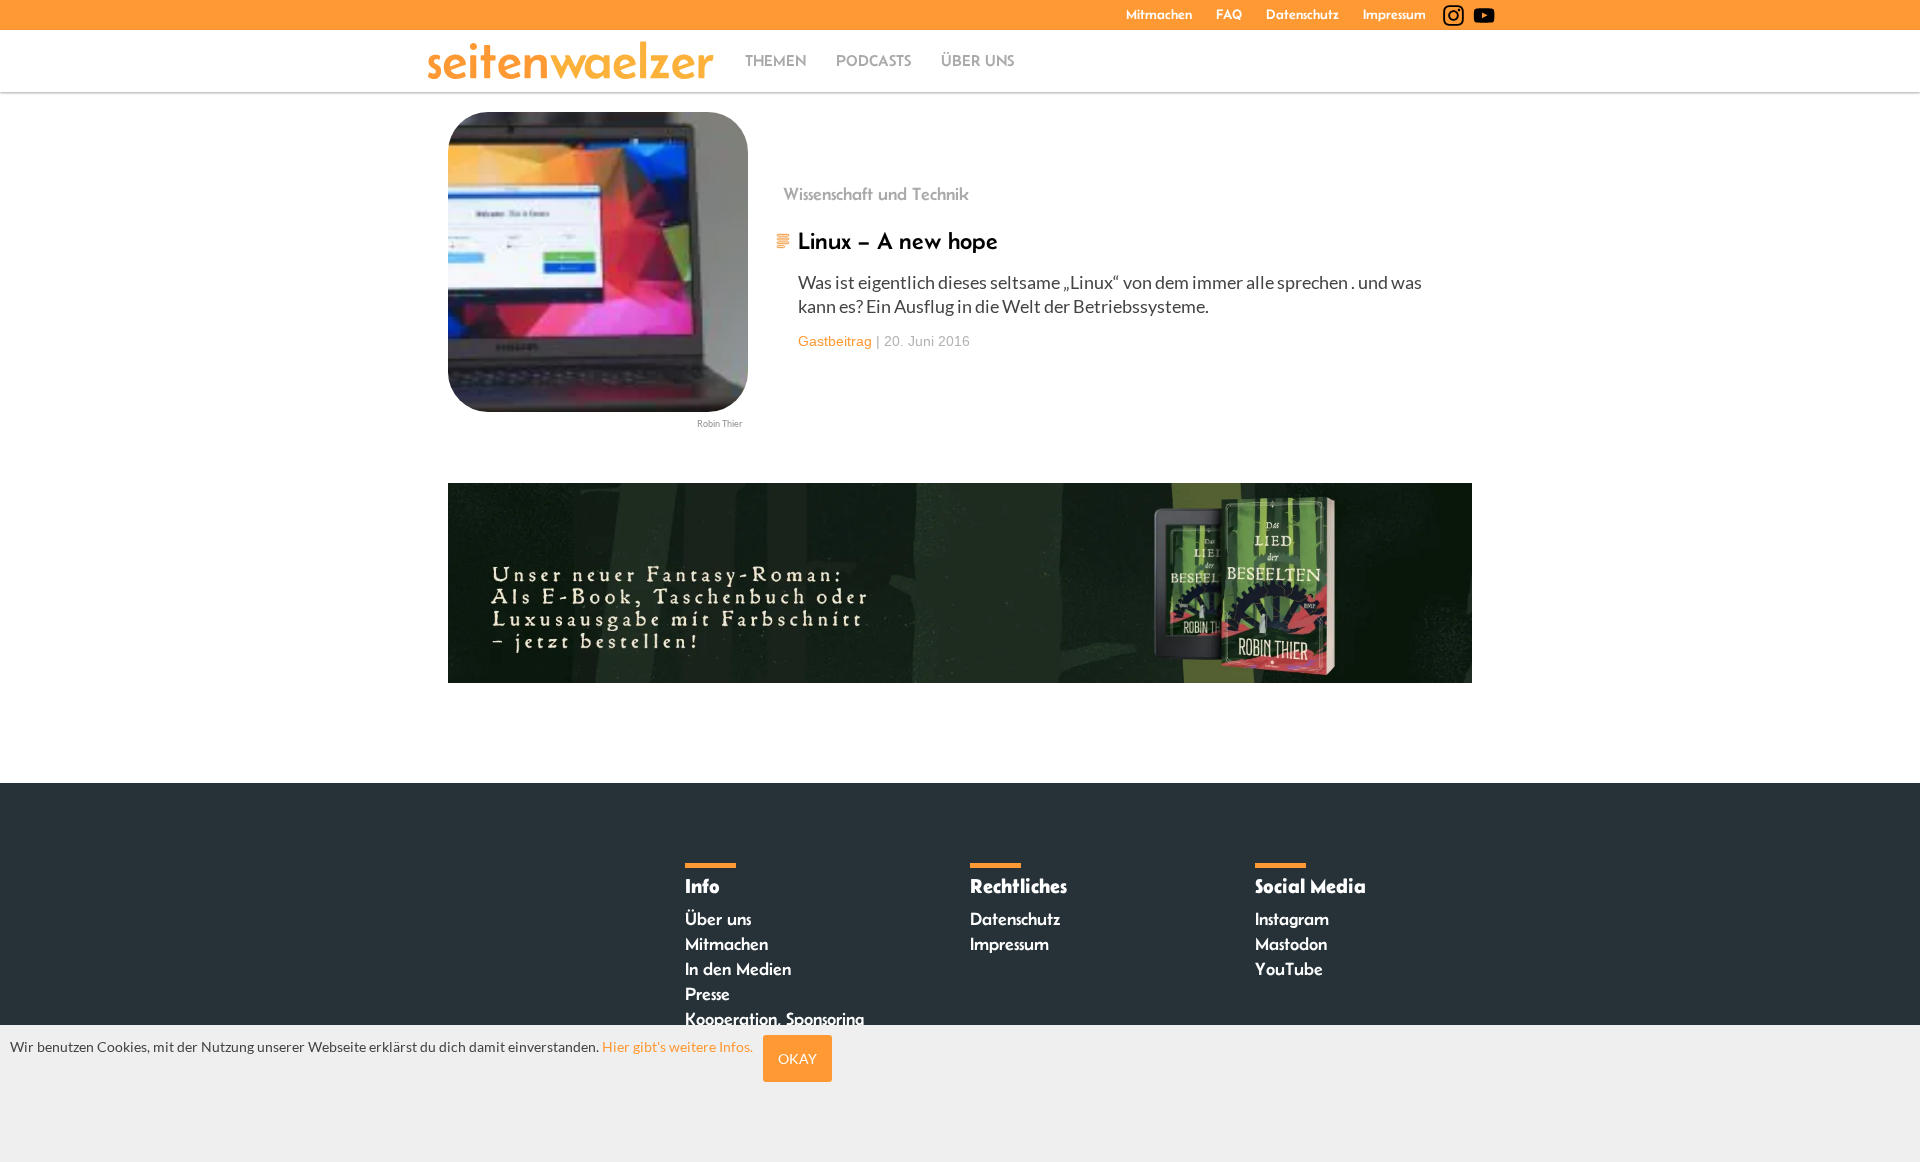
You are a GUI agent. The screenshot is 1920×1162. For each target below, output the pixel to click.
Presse (707, 994)
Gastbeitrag (835, 341)
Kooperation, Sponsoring (774, 1019)
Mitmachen (1159, 14)
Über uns (977, 60)
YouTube (1289, 969)
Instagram (1292, 919)
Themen (775, 60)
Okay (797, 1058)
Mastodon (1291, 944)
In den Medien (738, 969)
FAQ (1229, 14)
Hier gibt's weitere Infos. (677, 1046)
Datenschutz (1302, 14)
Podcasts (873, 60)
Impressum (1394, 14)
